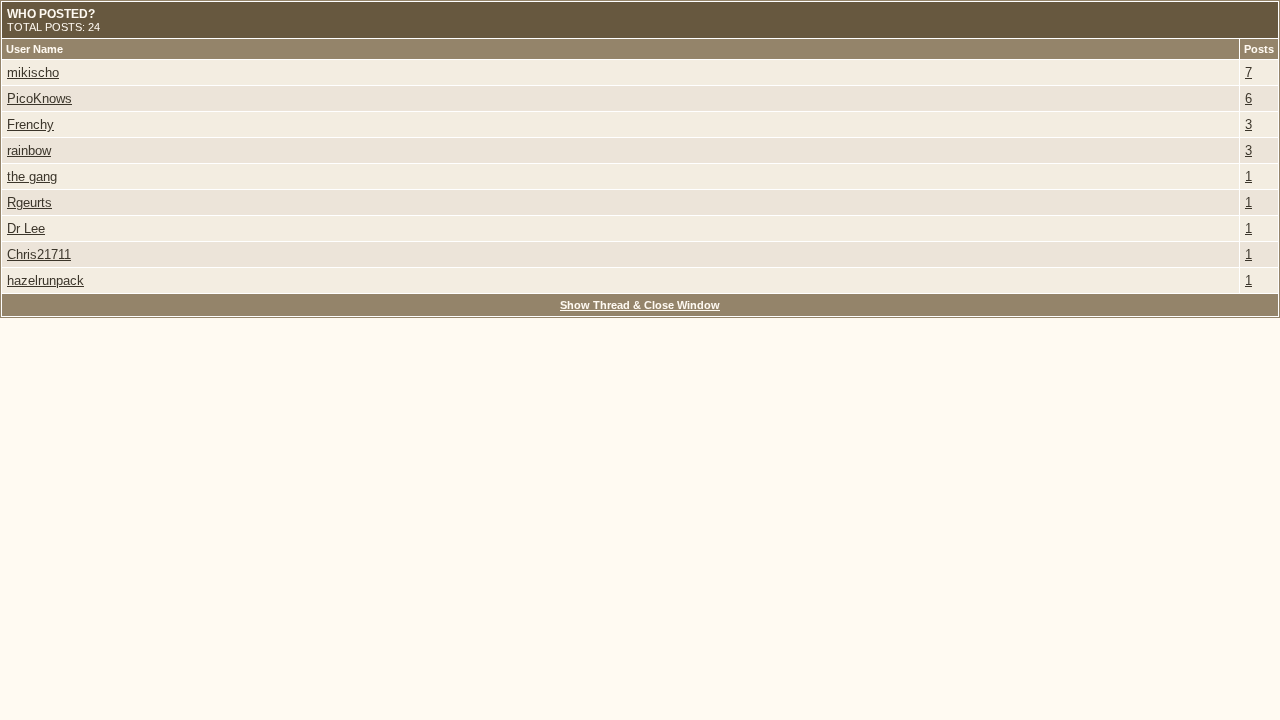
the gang (32, 176)
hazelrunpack (45, 280)
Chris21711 (39, 254)
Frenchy (30, 124)
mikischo (33, 72)
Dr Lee (26, 228)
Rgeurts (29, 202)
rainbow (29, 150)
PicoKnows (39, 98)
